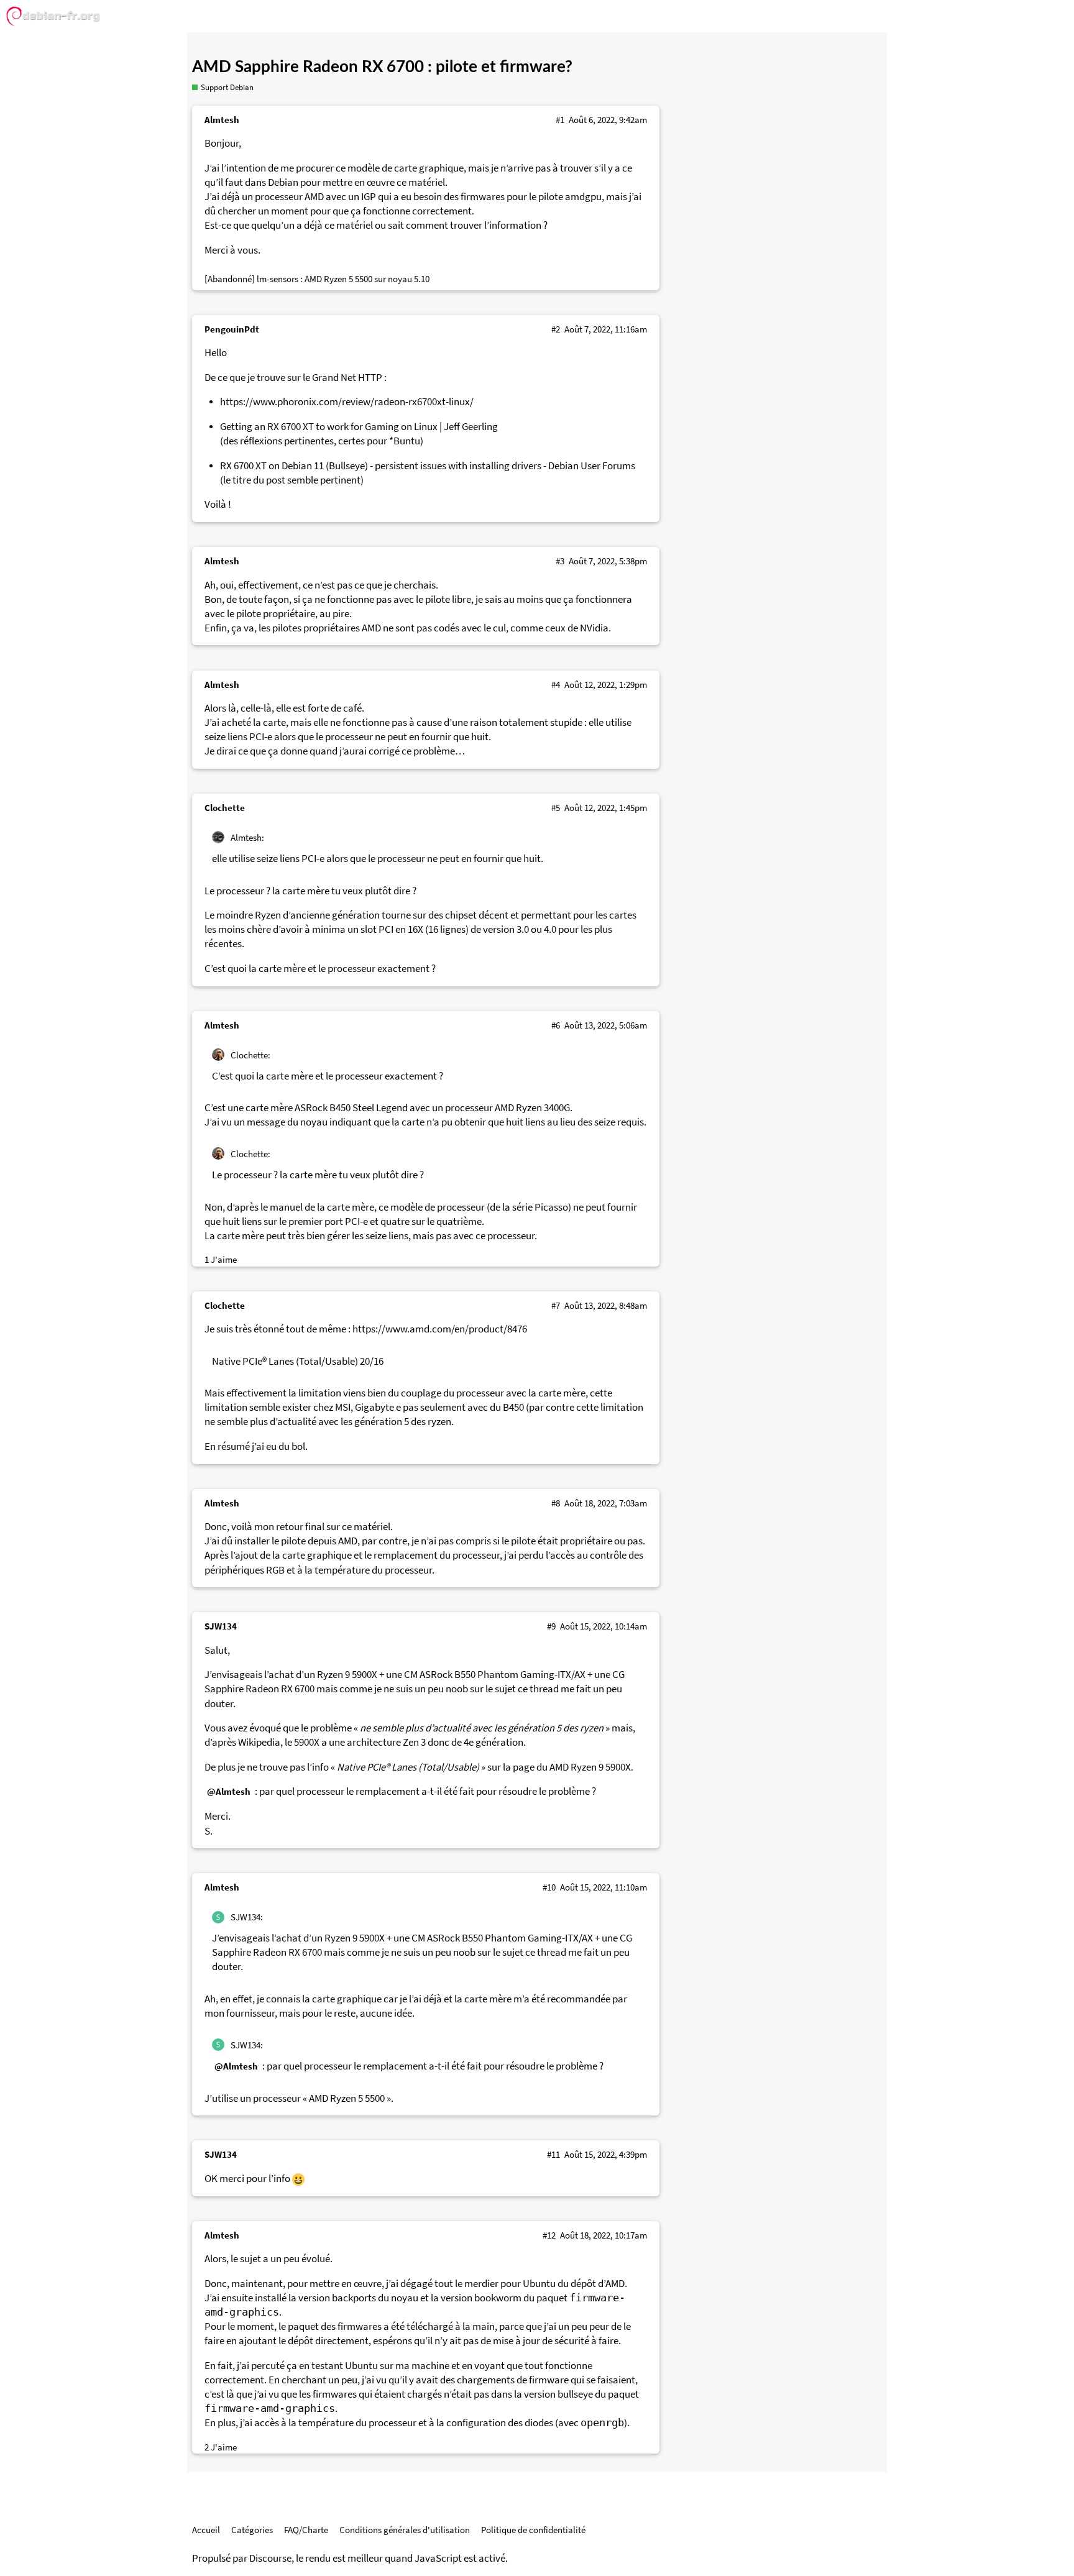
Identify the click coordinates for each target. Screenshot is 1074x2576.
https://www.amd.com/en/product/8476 (440, 1329)
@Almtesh (229, 1791)
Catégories (252, 2530)
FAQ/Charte (306, 2530)
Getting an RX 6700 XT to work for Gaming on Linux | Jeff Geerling (359, 427)
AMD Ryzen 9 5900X (590, 1767)
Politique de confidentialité (533, 2530)
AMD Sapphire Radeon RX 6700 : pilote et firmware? (382, 67)
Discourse (270, 2558)
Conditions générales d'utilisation (405, 2530)
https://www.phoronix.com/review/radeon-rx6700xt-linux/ (347, 402)
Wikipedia (259, 1742)
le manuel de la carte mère (317, 1207)
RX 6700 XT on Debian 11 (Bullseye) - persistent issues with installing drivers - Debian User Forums (428, 466)
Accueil (206, 2530)
